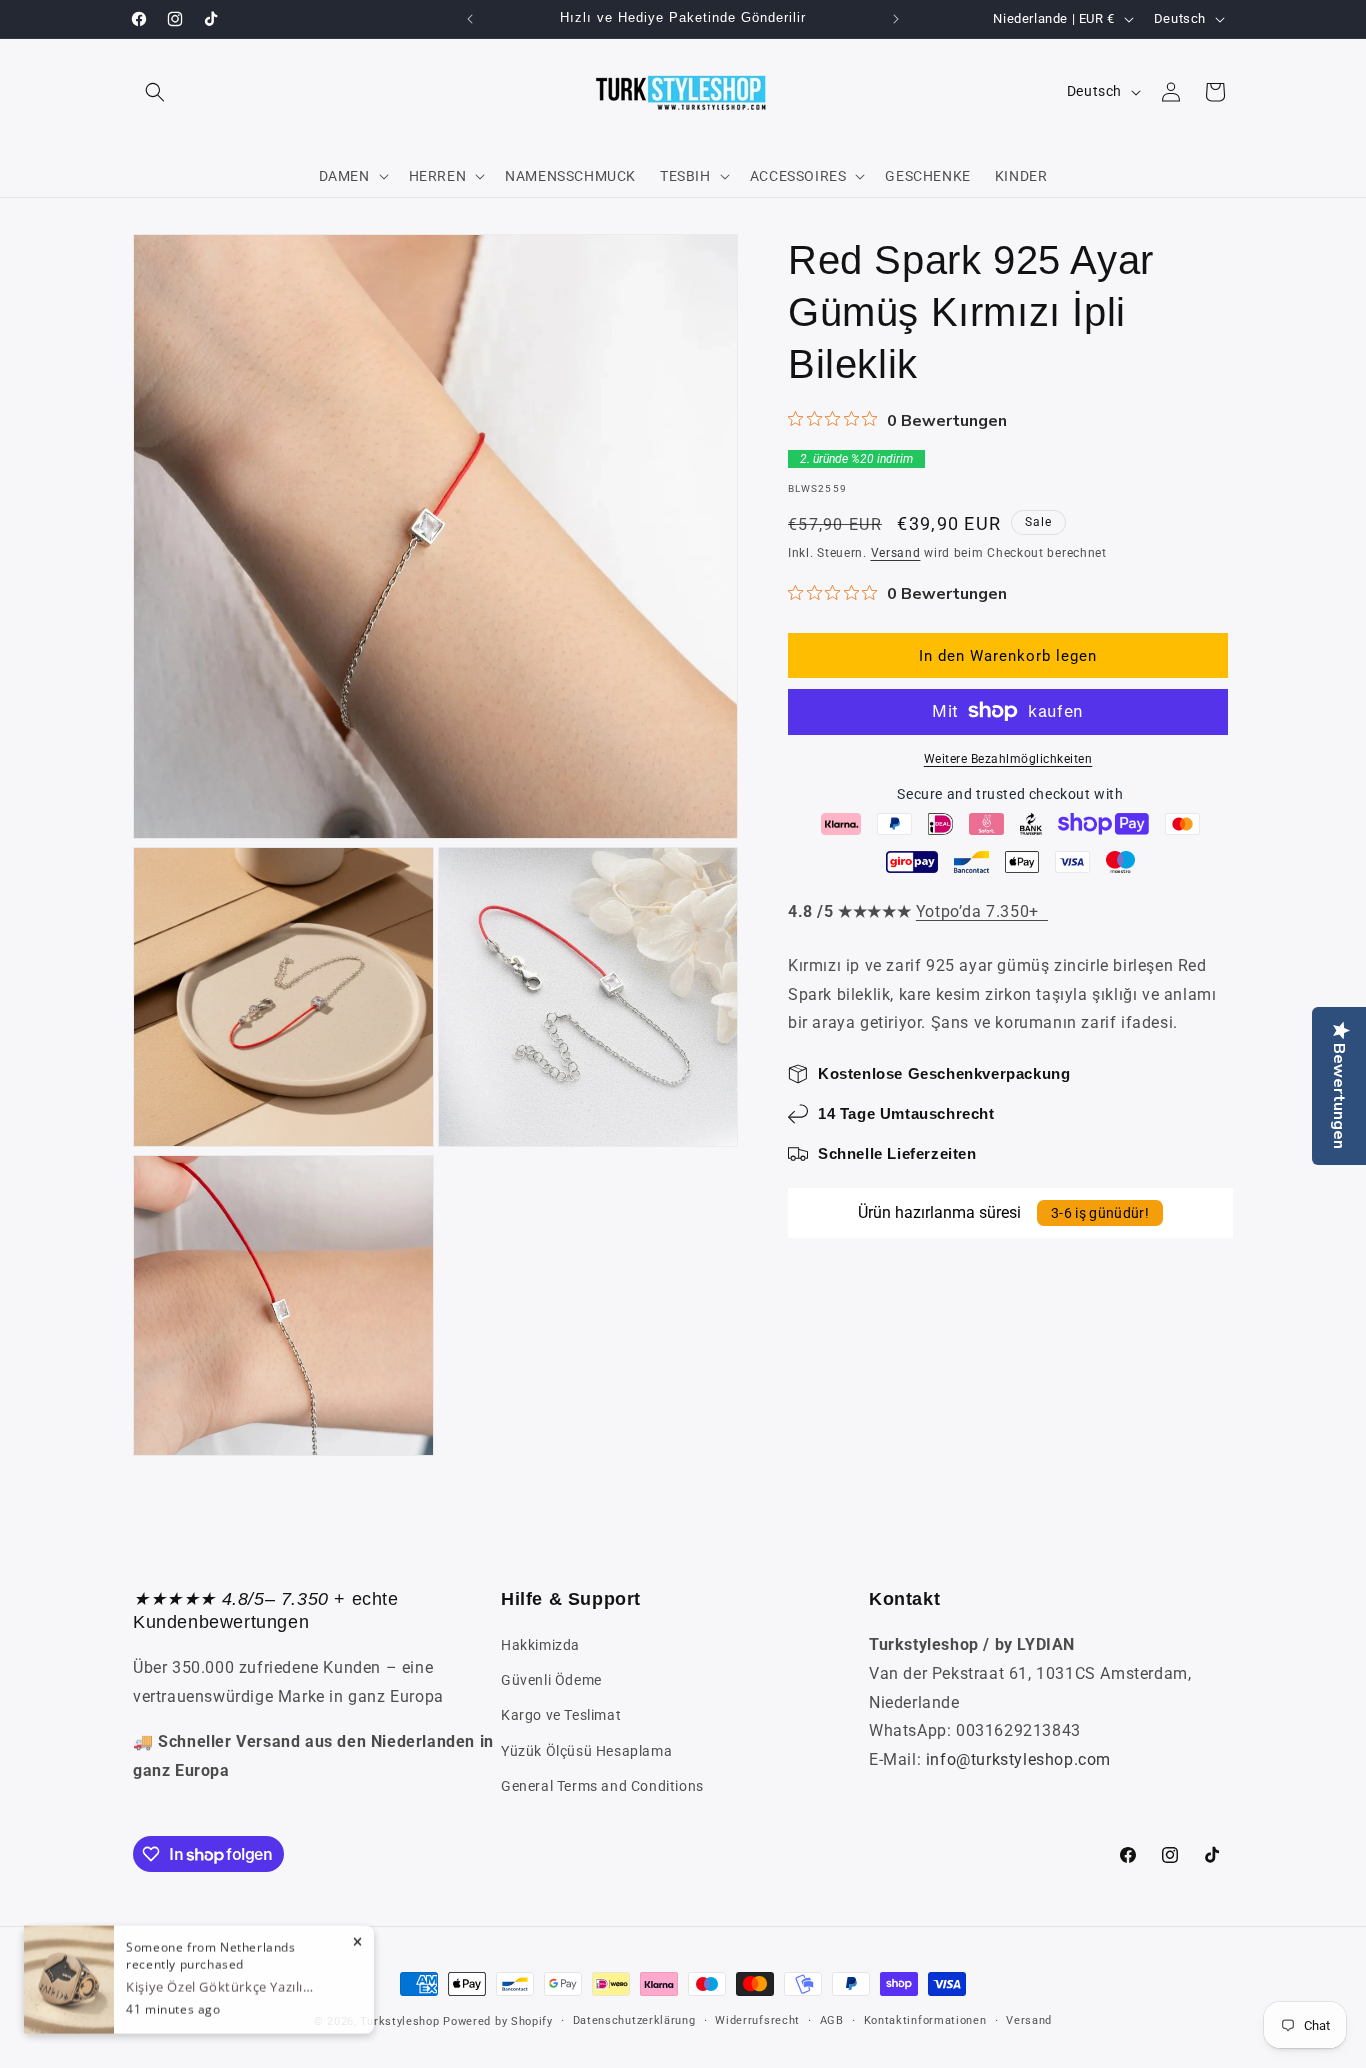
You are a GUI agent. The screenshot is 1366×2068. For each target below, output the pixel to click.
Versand (896, 553)
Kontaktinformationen (925, 2020)
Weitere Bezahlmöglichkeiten (1008, 759)
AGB (832, 2020)
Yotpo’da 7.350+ (982, 911)
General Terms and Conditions (602, 1786)
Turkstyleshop (399, 2021)
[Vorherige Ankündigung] (470, 19)
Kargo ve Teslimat (561, 1716)
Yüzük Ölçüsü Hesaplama (586, 1751)
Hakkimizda (540, 1645)
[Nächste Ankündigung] (896, 19)
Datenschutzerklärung (634, 2020)
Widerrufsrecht (757, 2020)
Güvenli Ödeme (551, 1681)
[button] (155, 92)
